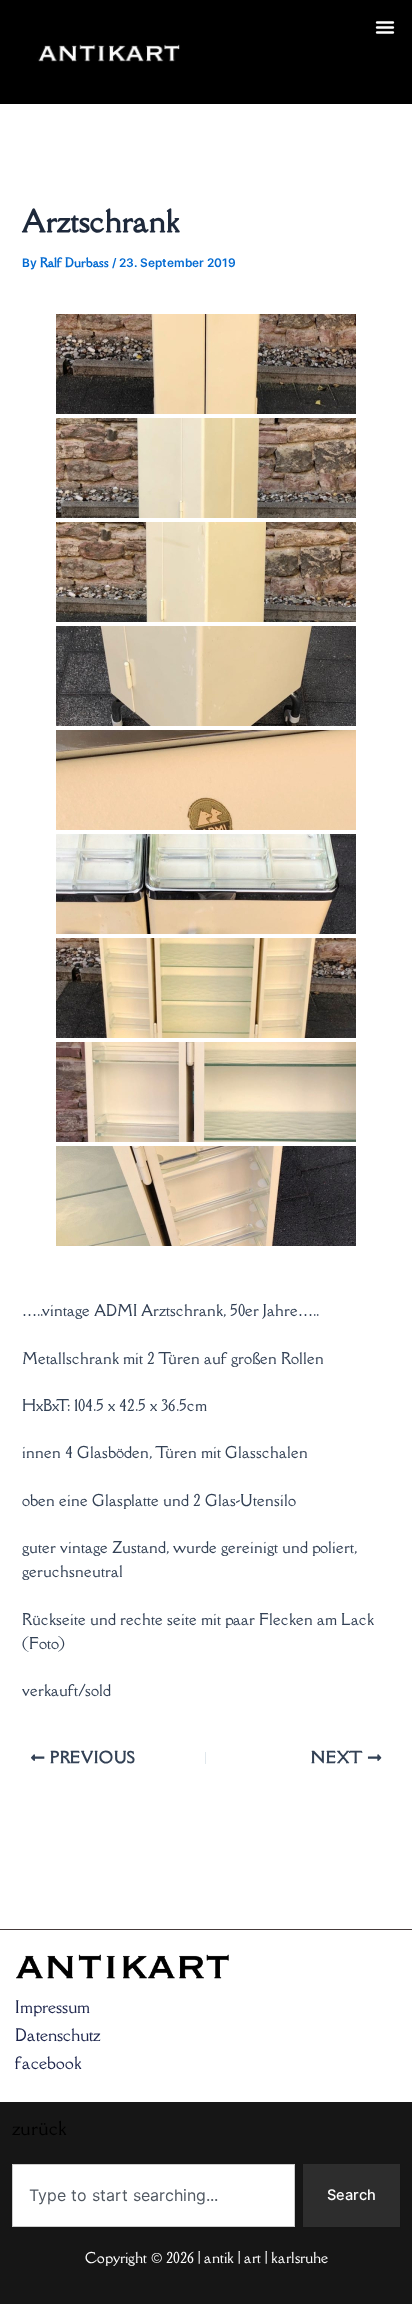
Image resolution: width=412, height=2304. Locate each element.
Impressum (52, 2007)
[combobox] (153, 2195)
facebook (48, 2063)
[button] (385, 27)
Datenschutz (58, 2035)
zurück (233, 76)
